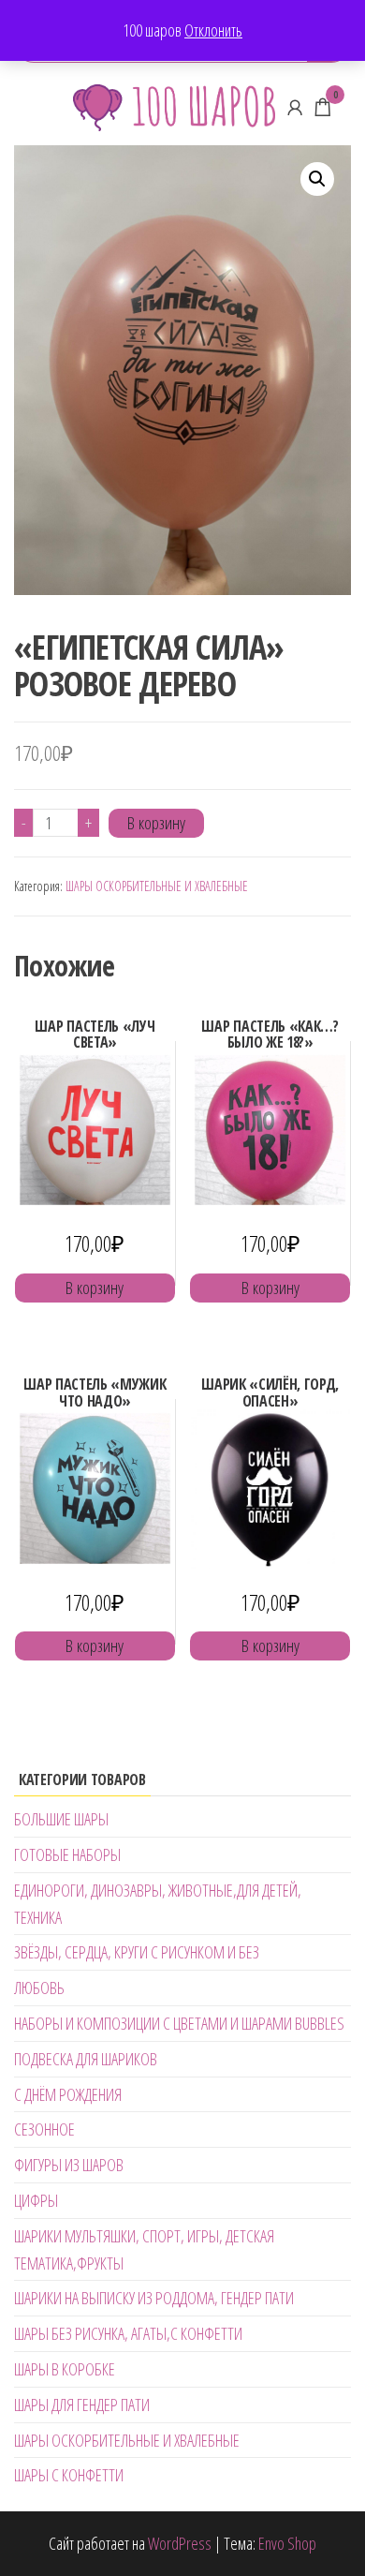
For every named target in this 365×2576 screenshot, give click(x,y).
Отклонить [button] (213, 30)
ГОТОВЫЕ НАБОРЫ (67, 1854)
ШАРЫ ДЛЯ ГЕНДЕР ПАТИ (82, 2405)
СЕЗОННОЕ (44, 2129)
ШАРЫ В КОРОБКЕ (65, 2369)
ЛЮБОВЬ (39, 1988)
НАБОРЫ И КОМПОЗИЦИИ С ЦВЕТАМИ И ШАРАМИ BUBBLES (179, 2023)
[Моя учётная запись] (295, 107)
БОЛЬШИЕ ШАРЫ (61, 1819)
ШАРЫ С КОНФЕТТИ (69, 2475)
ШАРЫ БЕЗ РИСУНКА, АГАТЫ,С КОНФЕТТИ (128, 2333)
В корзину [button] (95, 1288)
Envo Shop (287, 2543)
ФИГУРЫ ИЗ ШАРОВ (69, 2165)
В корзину (156, 823)
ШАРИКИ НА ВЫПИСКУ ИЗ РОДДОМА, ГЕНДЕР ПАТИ (154, 2298)
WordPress (180, 2543)
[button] (317, 179)
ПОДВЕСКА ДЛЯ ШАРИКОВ (86, 2059)
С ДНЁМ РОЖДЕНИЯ (68, 2094)
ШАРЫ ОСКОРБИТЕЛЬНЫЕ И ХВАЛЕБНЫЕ (157, 886)
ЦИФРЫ (36, 2200)
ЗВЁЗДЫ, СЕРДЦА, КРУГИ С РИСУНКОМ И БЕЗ (137, 1952)
